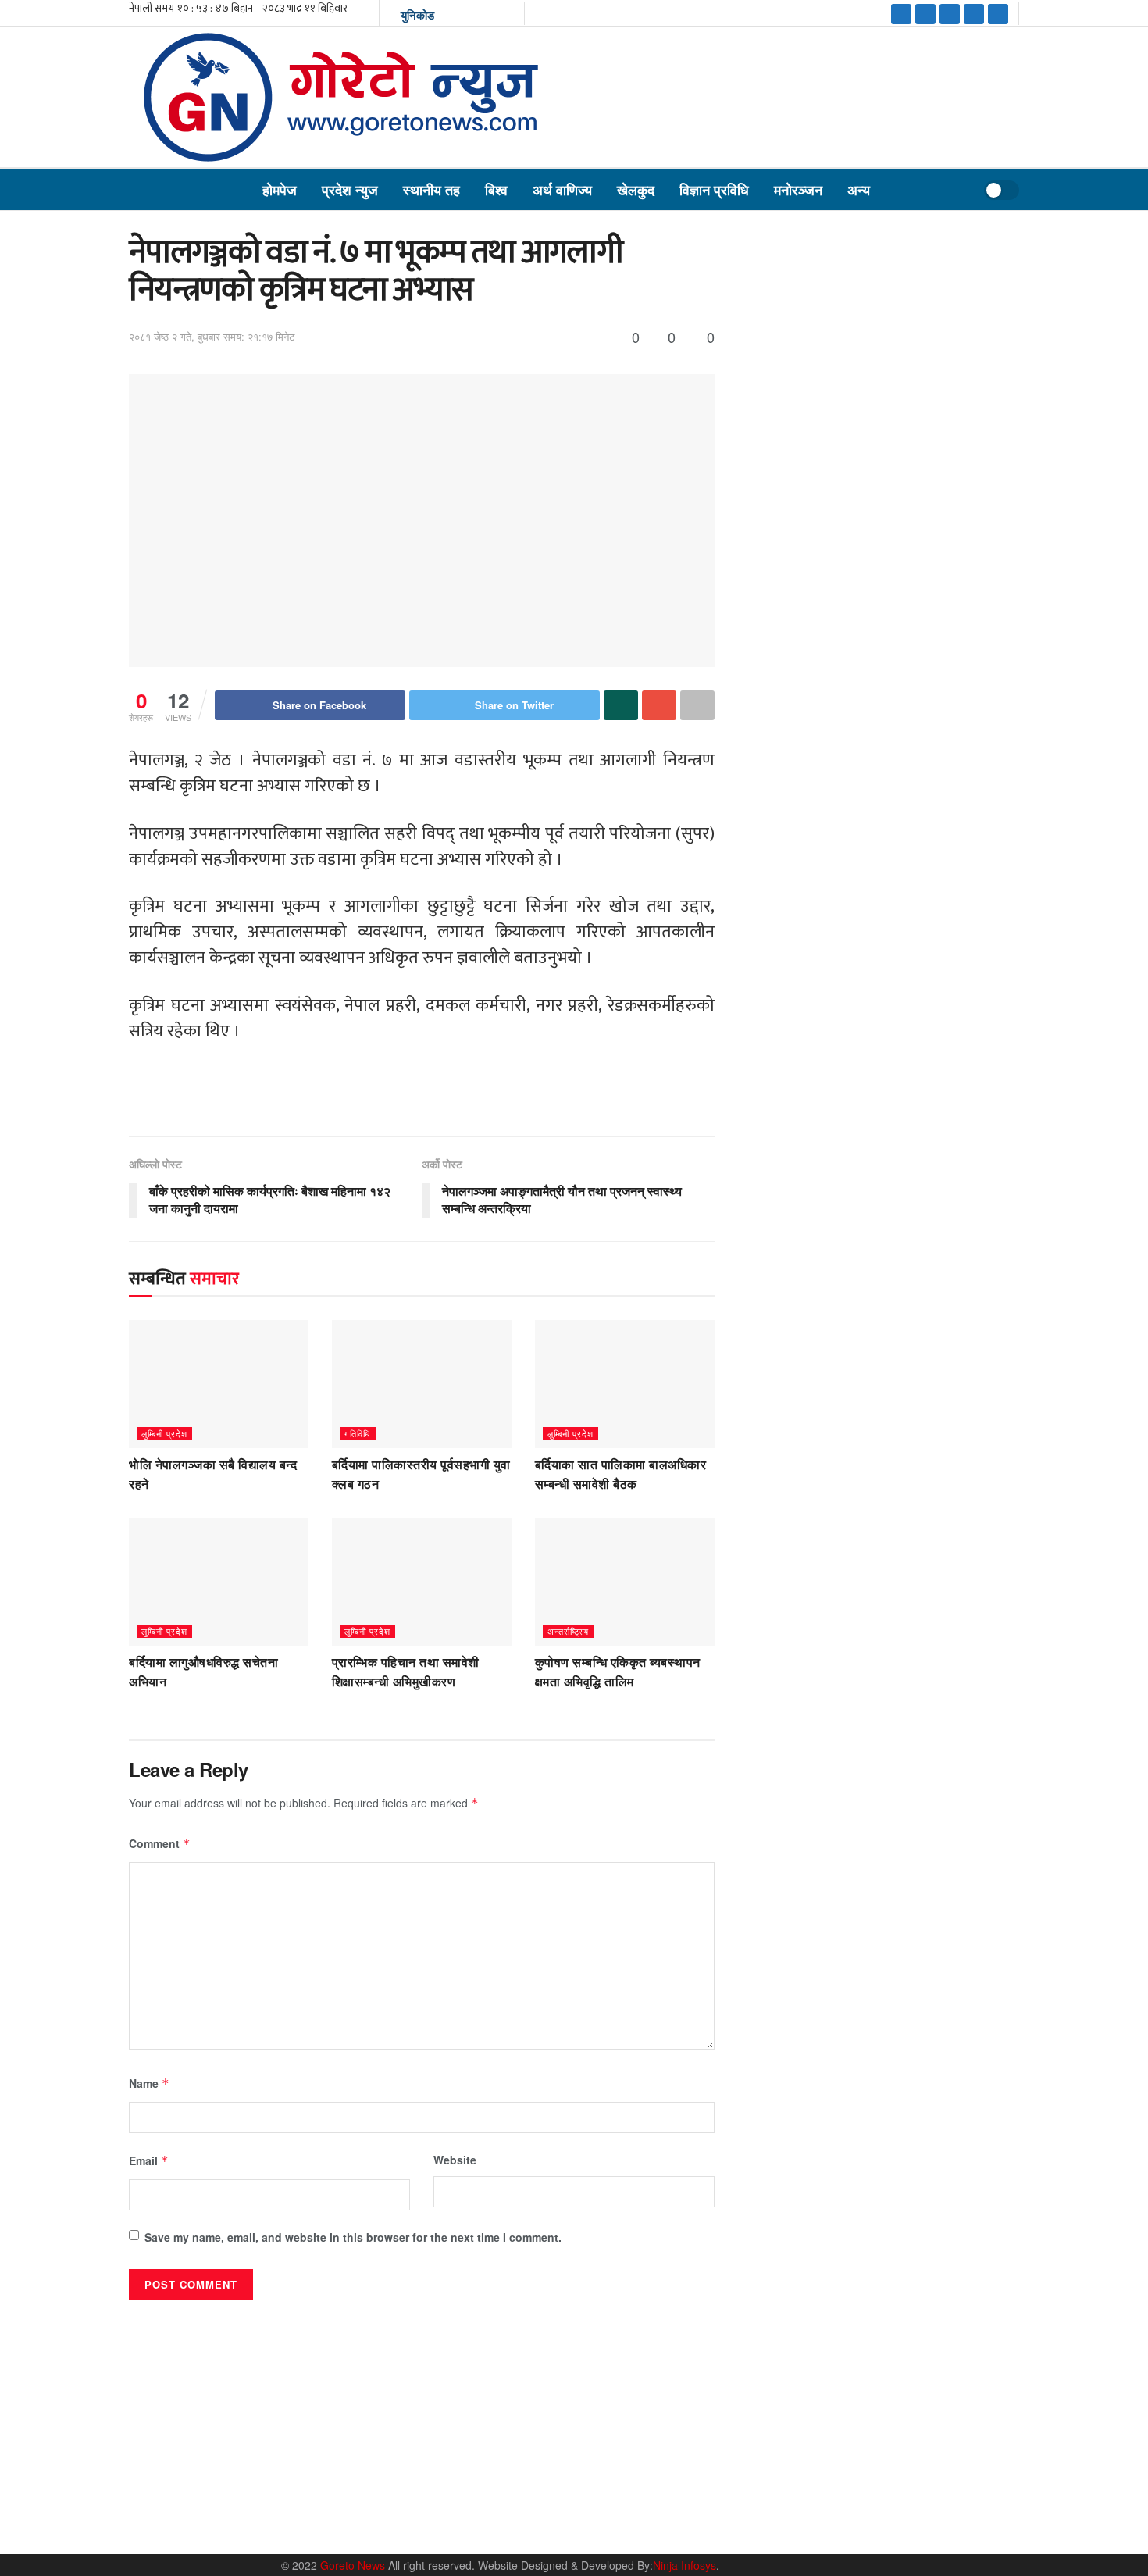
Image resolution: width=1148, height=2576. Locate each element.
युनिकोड (417, 15)
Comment (160, 1843)
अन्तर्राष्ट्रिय (568, 1631)
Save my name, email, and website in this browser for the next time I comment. (353, 2237)
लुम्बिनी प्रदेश (164, 1433)
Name (149, 2083)
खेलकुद (636, 190)
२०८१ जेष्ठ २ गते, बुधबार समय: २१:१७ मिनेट (212, 336)
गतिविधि (358, 1433)
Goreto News (354, 2565)
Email (149, 2160)
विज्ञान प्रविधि (714, 190)
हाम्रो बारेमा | (762, 2524)
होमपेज (280, 190)
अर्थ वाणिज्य (562, 190)
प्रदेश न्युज (350, 190)
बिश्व (496, 190)
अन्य (859, 190)
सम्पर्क (813, 2524)
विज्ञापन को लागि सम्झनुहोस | (892, 2524)
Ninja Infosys (685, 2565)
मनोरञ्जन (798, 190)
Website (455, 2160)
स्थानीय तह (431, 190)
